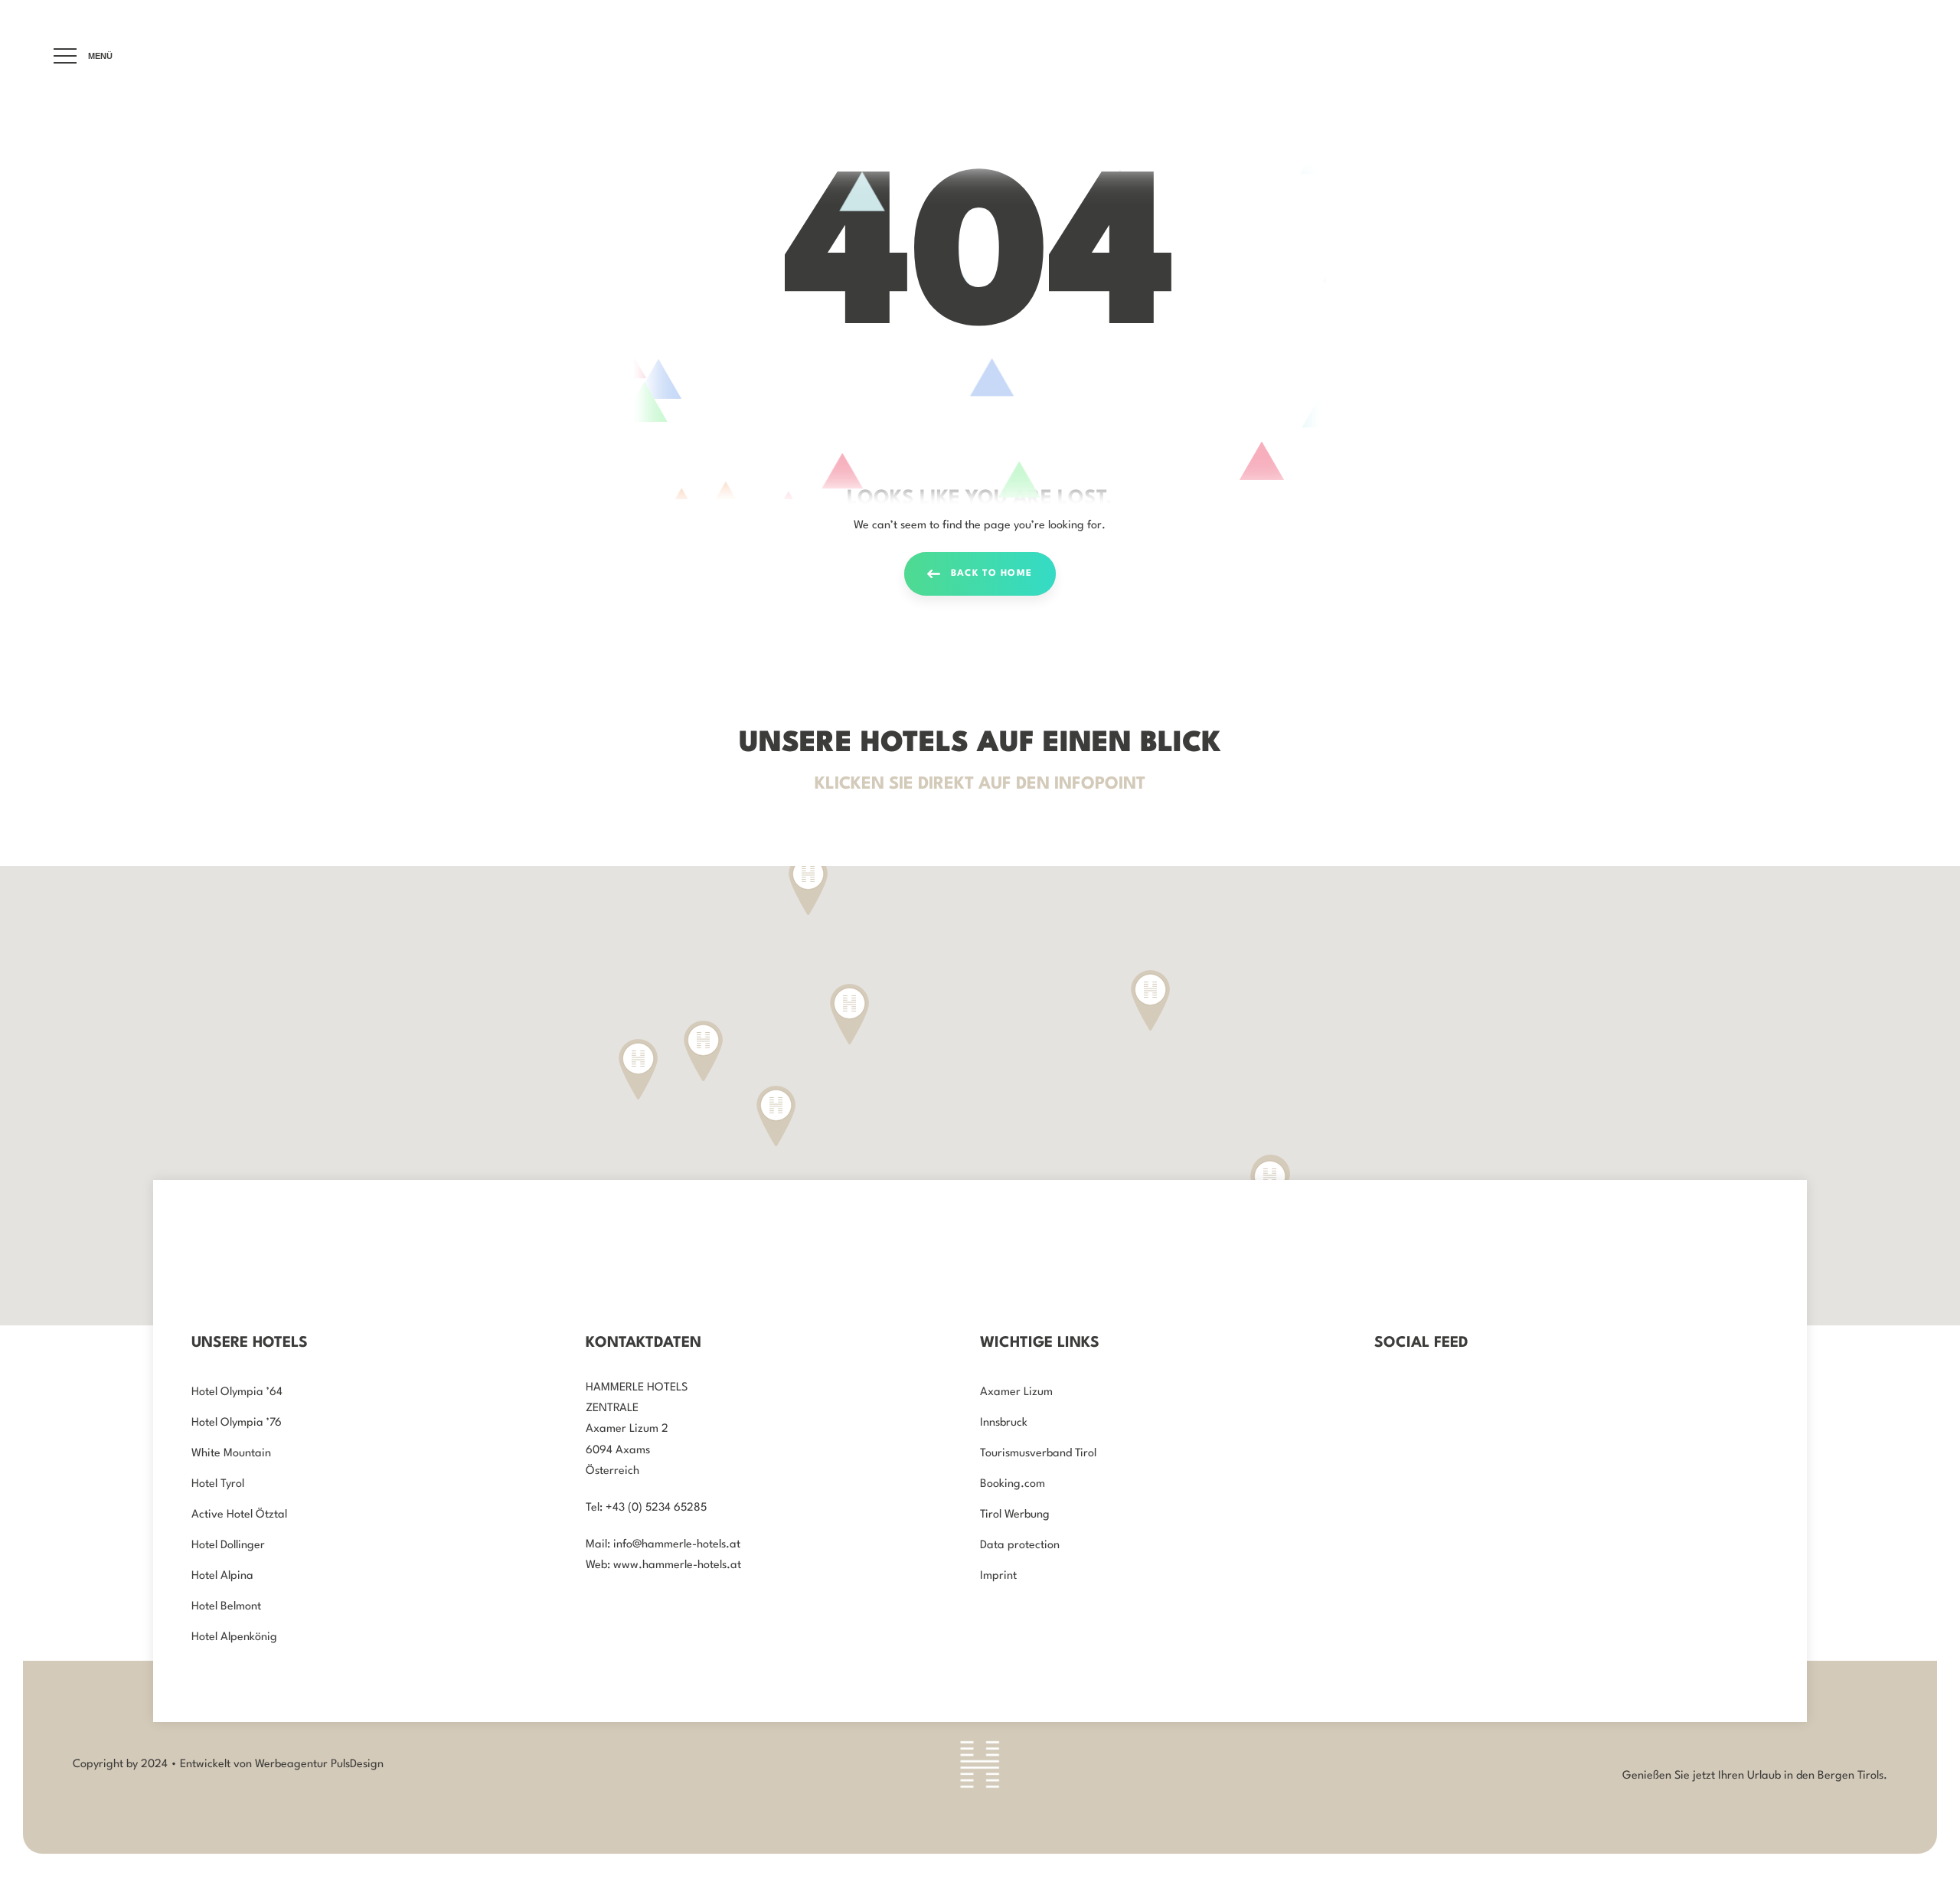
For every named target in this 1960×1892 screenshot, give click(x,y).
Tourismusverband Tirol (1038, 1454)
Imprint (998, 1576)
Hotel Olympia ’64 (237, 1392)
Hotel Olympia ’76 (237, 1423)
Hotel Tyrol (218, 1484)
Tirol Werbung (1015, 1515)
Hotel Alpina (222, 1576)
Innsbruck (1004, 1423)
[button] (703, 1051)
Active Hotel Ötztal (239, 1515)
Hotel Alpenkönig (234, 1637)
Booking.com (1013, 1484)
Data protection (1020, 1546)
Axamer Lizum (1016, 1392)
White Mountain (231, 1454)
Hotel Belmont (226, 1607)
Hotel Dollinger (228, 1546)
